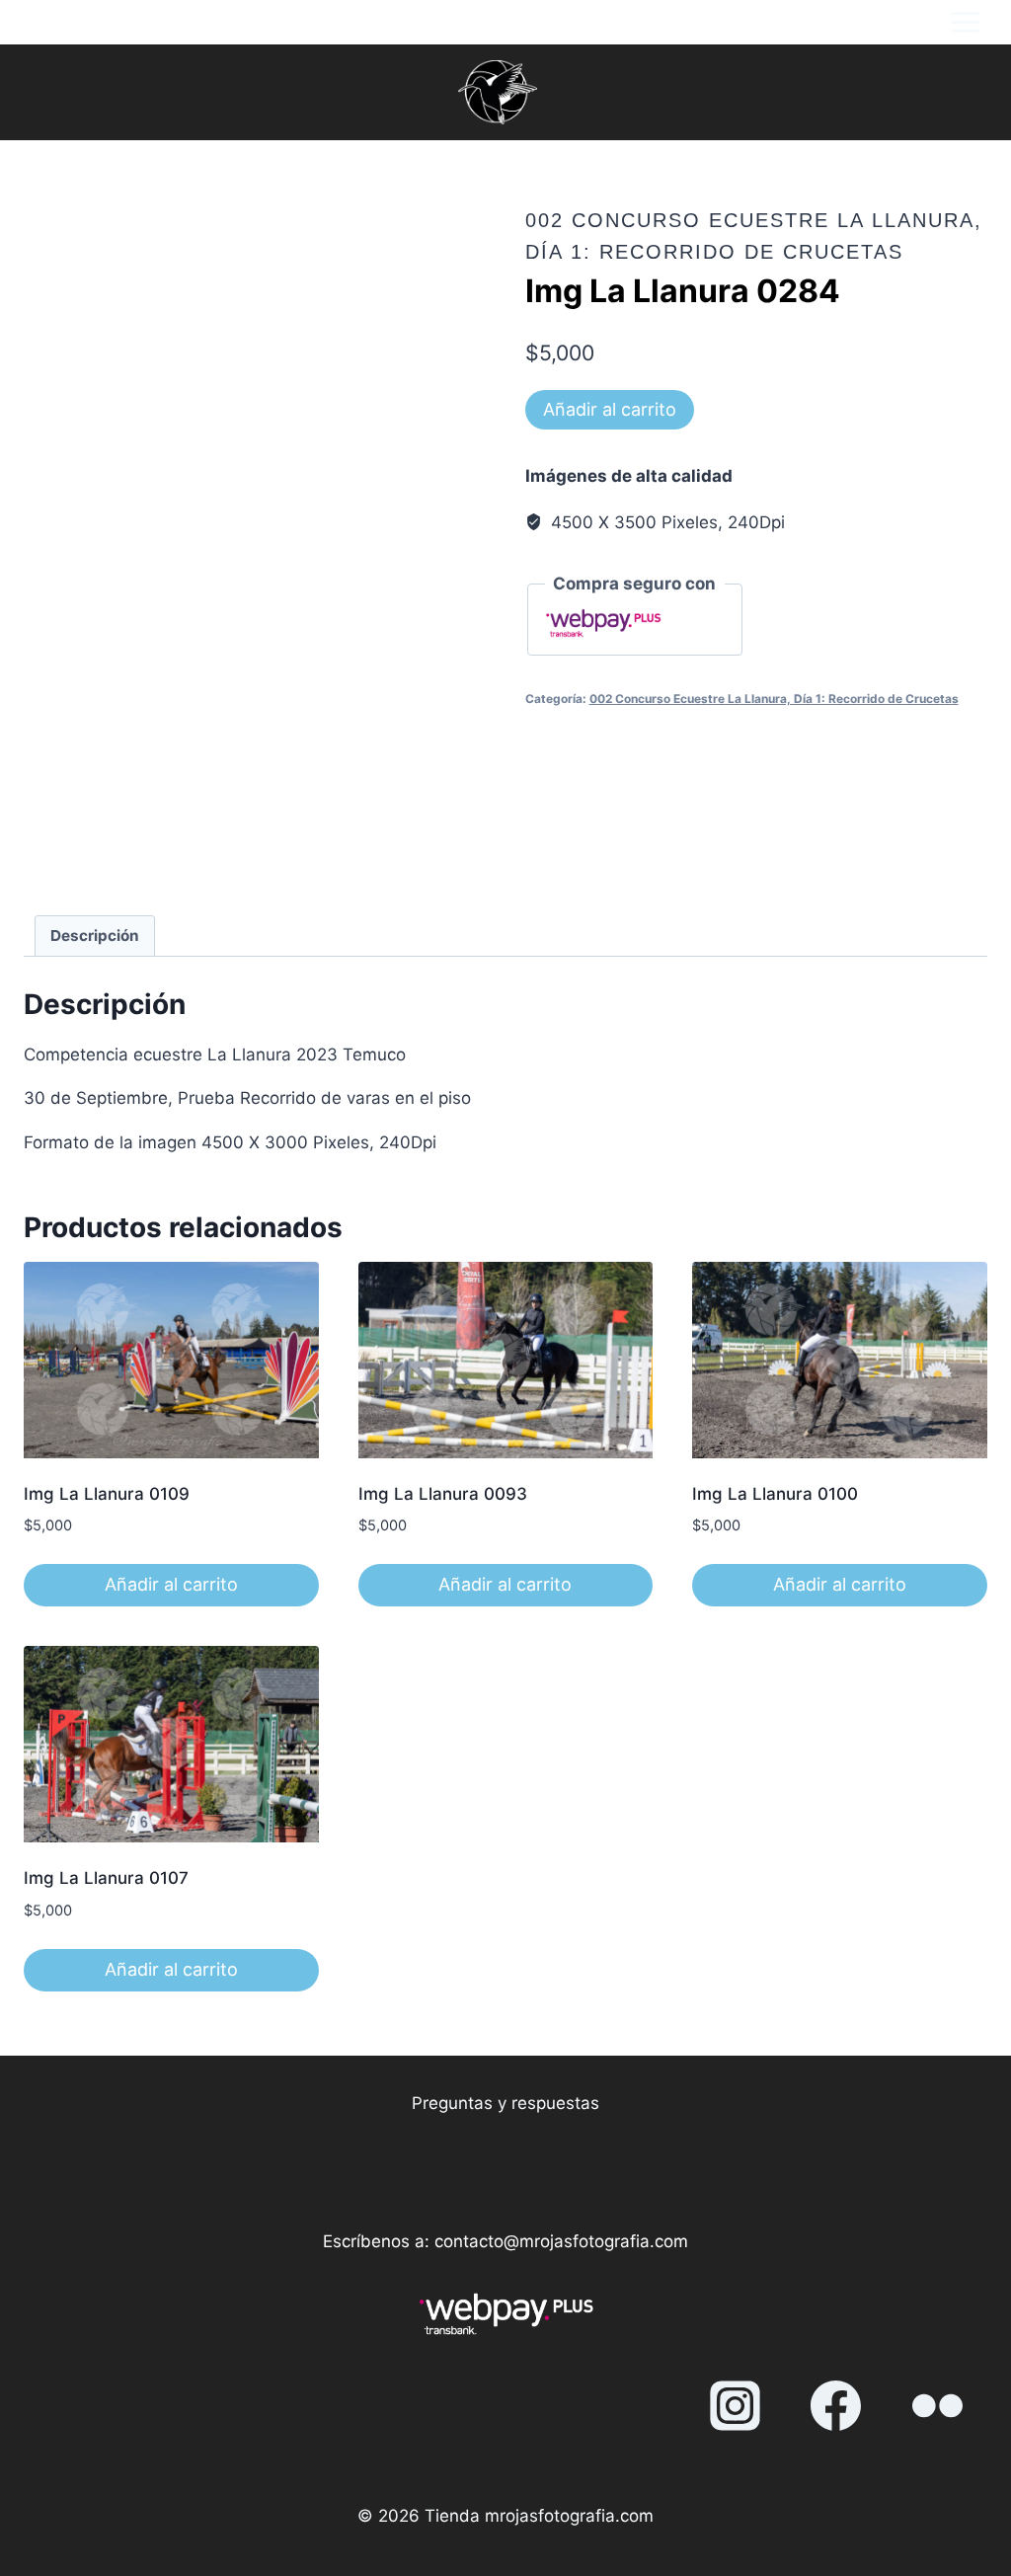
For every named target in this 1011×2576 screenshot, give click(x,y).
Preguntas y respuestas (505, 2103)
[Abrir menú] (965, 22)
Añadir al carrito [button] (171, 1584)
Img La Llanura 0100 (775, 1494)
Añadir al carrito (610, 409)
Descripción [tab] (95, 936)
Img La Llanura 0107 (106, 1878)
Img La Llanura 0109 (107, 1494)
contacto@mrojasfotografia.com (561, 2241)
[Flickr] (937, 2406)
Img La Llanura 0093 (443, 1494)
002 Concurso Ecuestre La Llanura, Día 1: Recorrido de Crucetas (774, 699)
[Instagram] (735, 2406)
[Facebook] (836, 2406)
